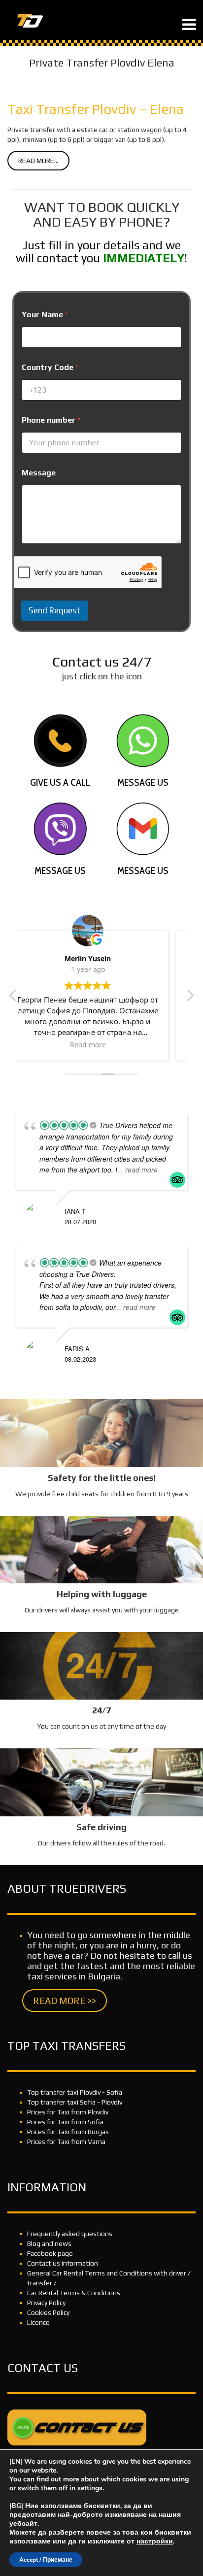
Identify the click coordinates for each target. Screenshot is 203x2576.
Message (39, 473)
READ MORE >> (65, 2001)
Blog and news (49, 2243)
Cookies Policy (48, 2312)
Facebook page (50, 2253)
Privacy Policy (46, 2303)
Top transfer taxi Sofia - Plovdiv (75, 2102)
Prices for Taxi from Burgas (68, 2132)
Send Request (54, 610)
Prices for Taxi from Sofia (65, 2122)
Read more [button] (102, 1045)
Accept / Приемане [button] (46, 2560)
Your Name (45, 315)
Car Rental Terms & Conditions (74, 2293)
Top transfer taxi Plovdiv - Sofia (75, 2092)
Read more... (38, 161)
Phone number (51, 420)
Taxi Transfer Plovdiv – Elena (96, 109)
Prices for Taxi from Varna (66, 2141)
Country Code (50, 367)
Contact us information (63, 2263)
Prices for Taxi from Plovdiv (68, 2112)
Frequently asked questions (70, 2234)
